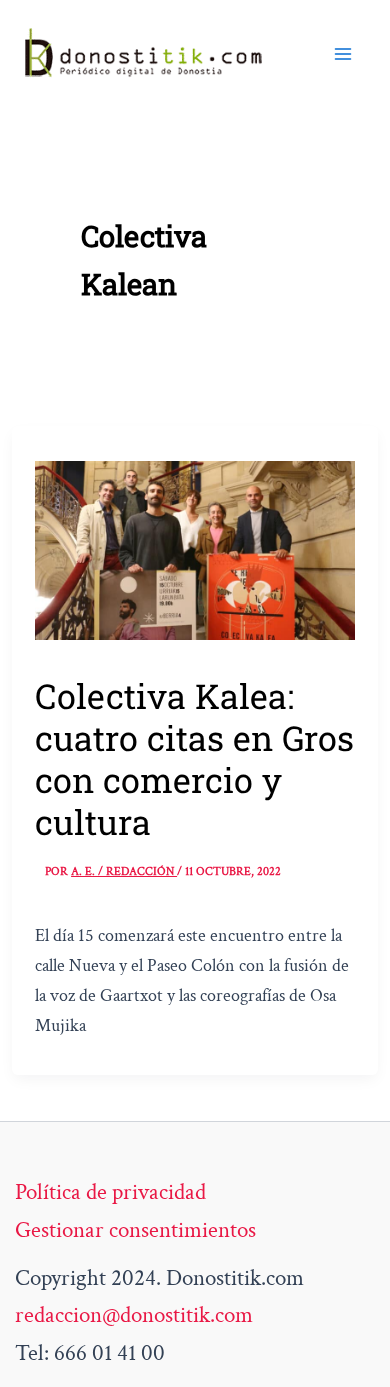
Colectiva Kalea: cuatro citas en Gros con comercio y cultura (194, 758)
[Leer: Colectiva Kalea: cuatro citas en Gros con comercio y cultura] (195, 548)
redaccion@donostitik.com (134, 1315)
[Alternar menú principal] (343, 54)
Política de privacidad (110, 1192)
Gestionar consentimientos (135, 1230)
